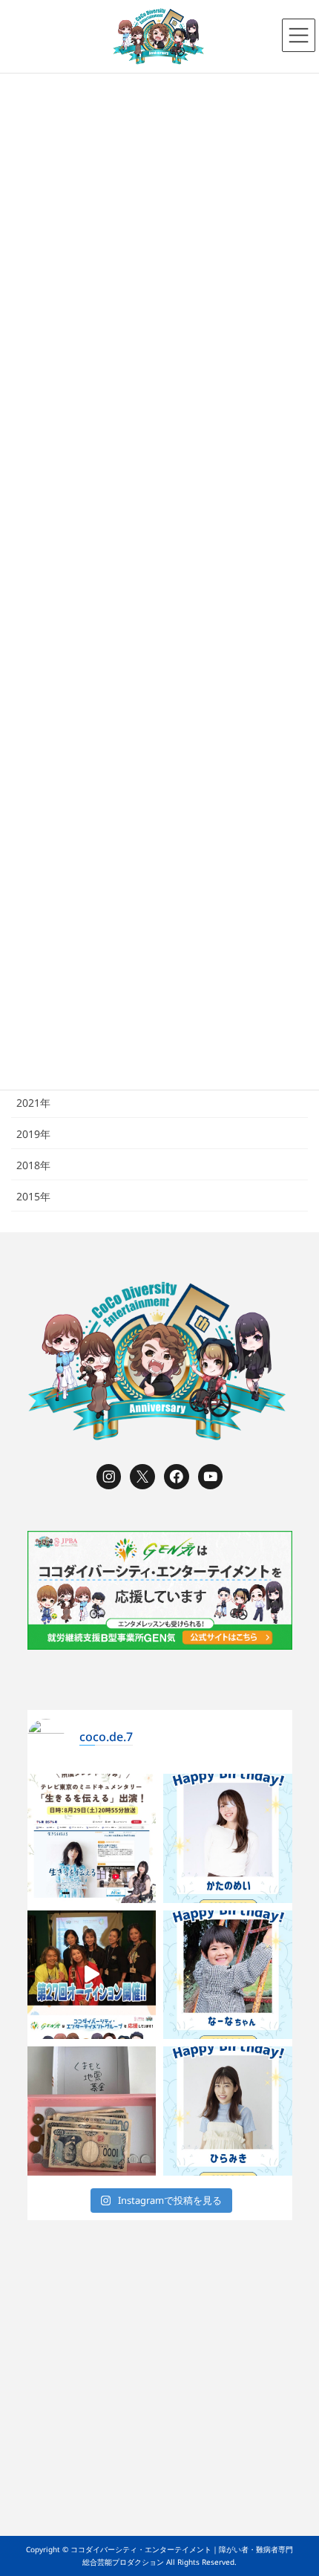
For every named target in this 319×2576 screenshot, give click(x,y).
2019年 (33, 1134)
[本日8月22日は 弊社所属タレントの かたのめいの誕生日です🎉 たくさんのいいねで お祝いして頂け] (228, 1838)
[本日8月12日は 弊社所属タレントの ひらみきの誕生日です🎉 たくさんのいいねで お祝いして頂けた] (228, 2111)
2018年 (33, 1165)
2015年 (33, 1196)
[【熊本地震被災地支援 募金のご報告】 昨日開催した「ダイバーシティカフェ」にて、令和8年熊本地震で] (92, 2111)
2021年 (33, 1103)
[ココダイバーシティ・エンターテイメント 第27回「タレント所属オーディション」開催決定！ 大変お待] (92, 1975)
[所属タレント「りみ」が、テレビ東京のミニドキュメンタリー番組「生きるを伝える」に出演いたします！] (92, 1838)
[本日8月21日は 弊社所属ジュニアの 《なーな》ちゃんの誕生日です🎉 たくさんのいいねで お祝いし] (228, 1975)
